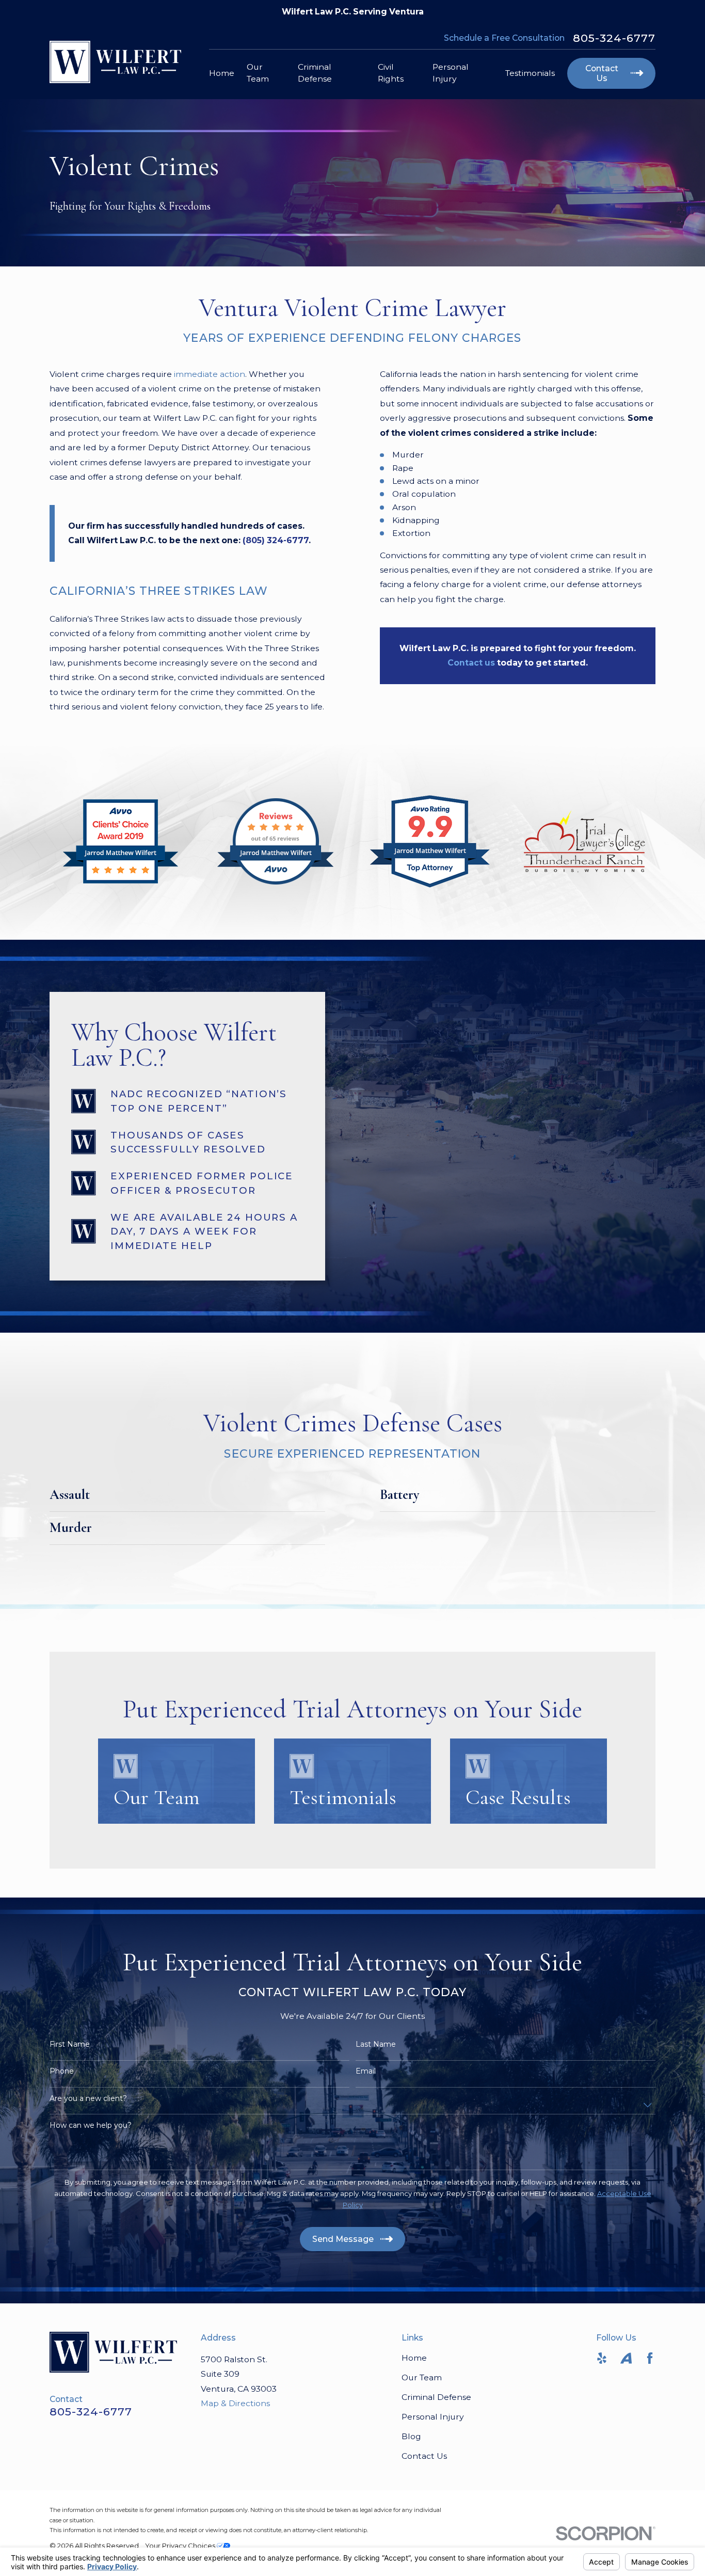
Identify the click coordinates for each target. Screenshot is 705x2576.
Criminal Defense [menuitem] (315, 73)
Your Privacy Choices (181, 2546)
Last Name (376, 2044)
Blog (411, 2436)
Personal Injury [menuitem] (451, 73)
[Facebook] (650, 2358)
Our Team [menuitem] (258, 73)
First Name (70, 2044)
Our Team (422, 2377)
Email (366, 2071)
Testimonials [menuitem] (530, 73)
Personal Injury (433, 2417)
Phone (62, 2071)
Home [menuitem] (222, 73)
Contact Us (424, 2456)
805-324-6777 (614, 38)
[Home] (115, 62)
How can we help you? (91, 2125)
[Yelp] (602, 2358)
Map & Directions (235, 2403)
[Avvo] (626, 2358)
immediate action (210, 374)
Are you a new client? (88, 2099)
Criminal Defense (436, 2397)
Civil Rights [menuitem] (391, 73)
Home (414, 2358)
